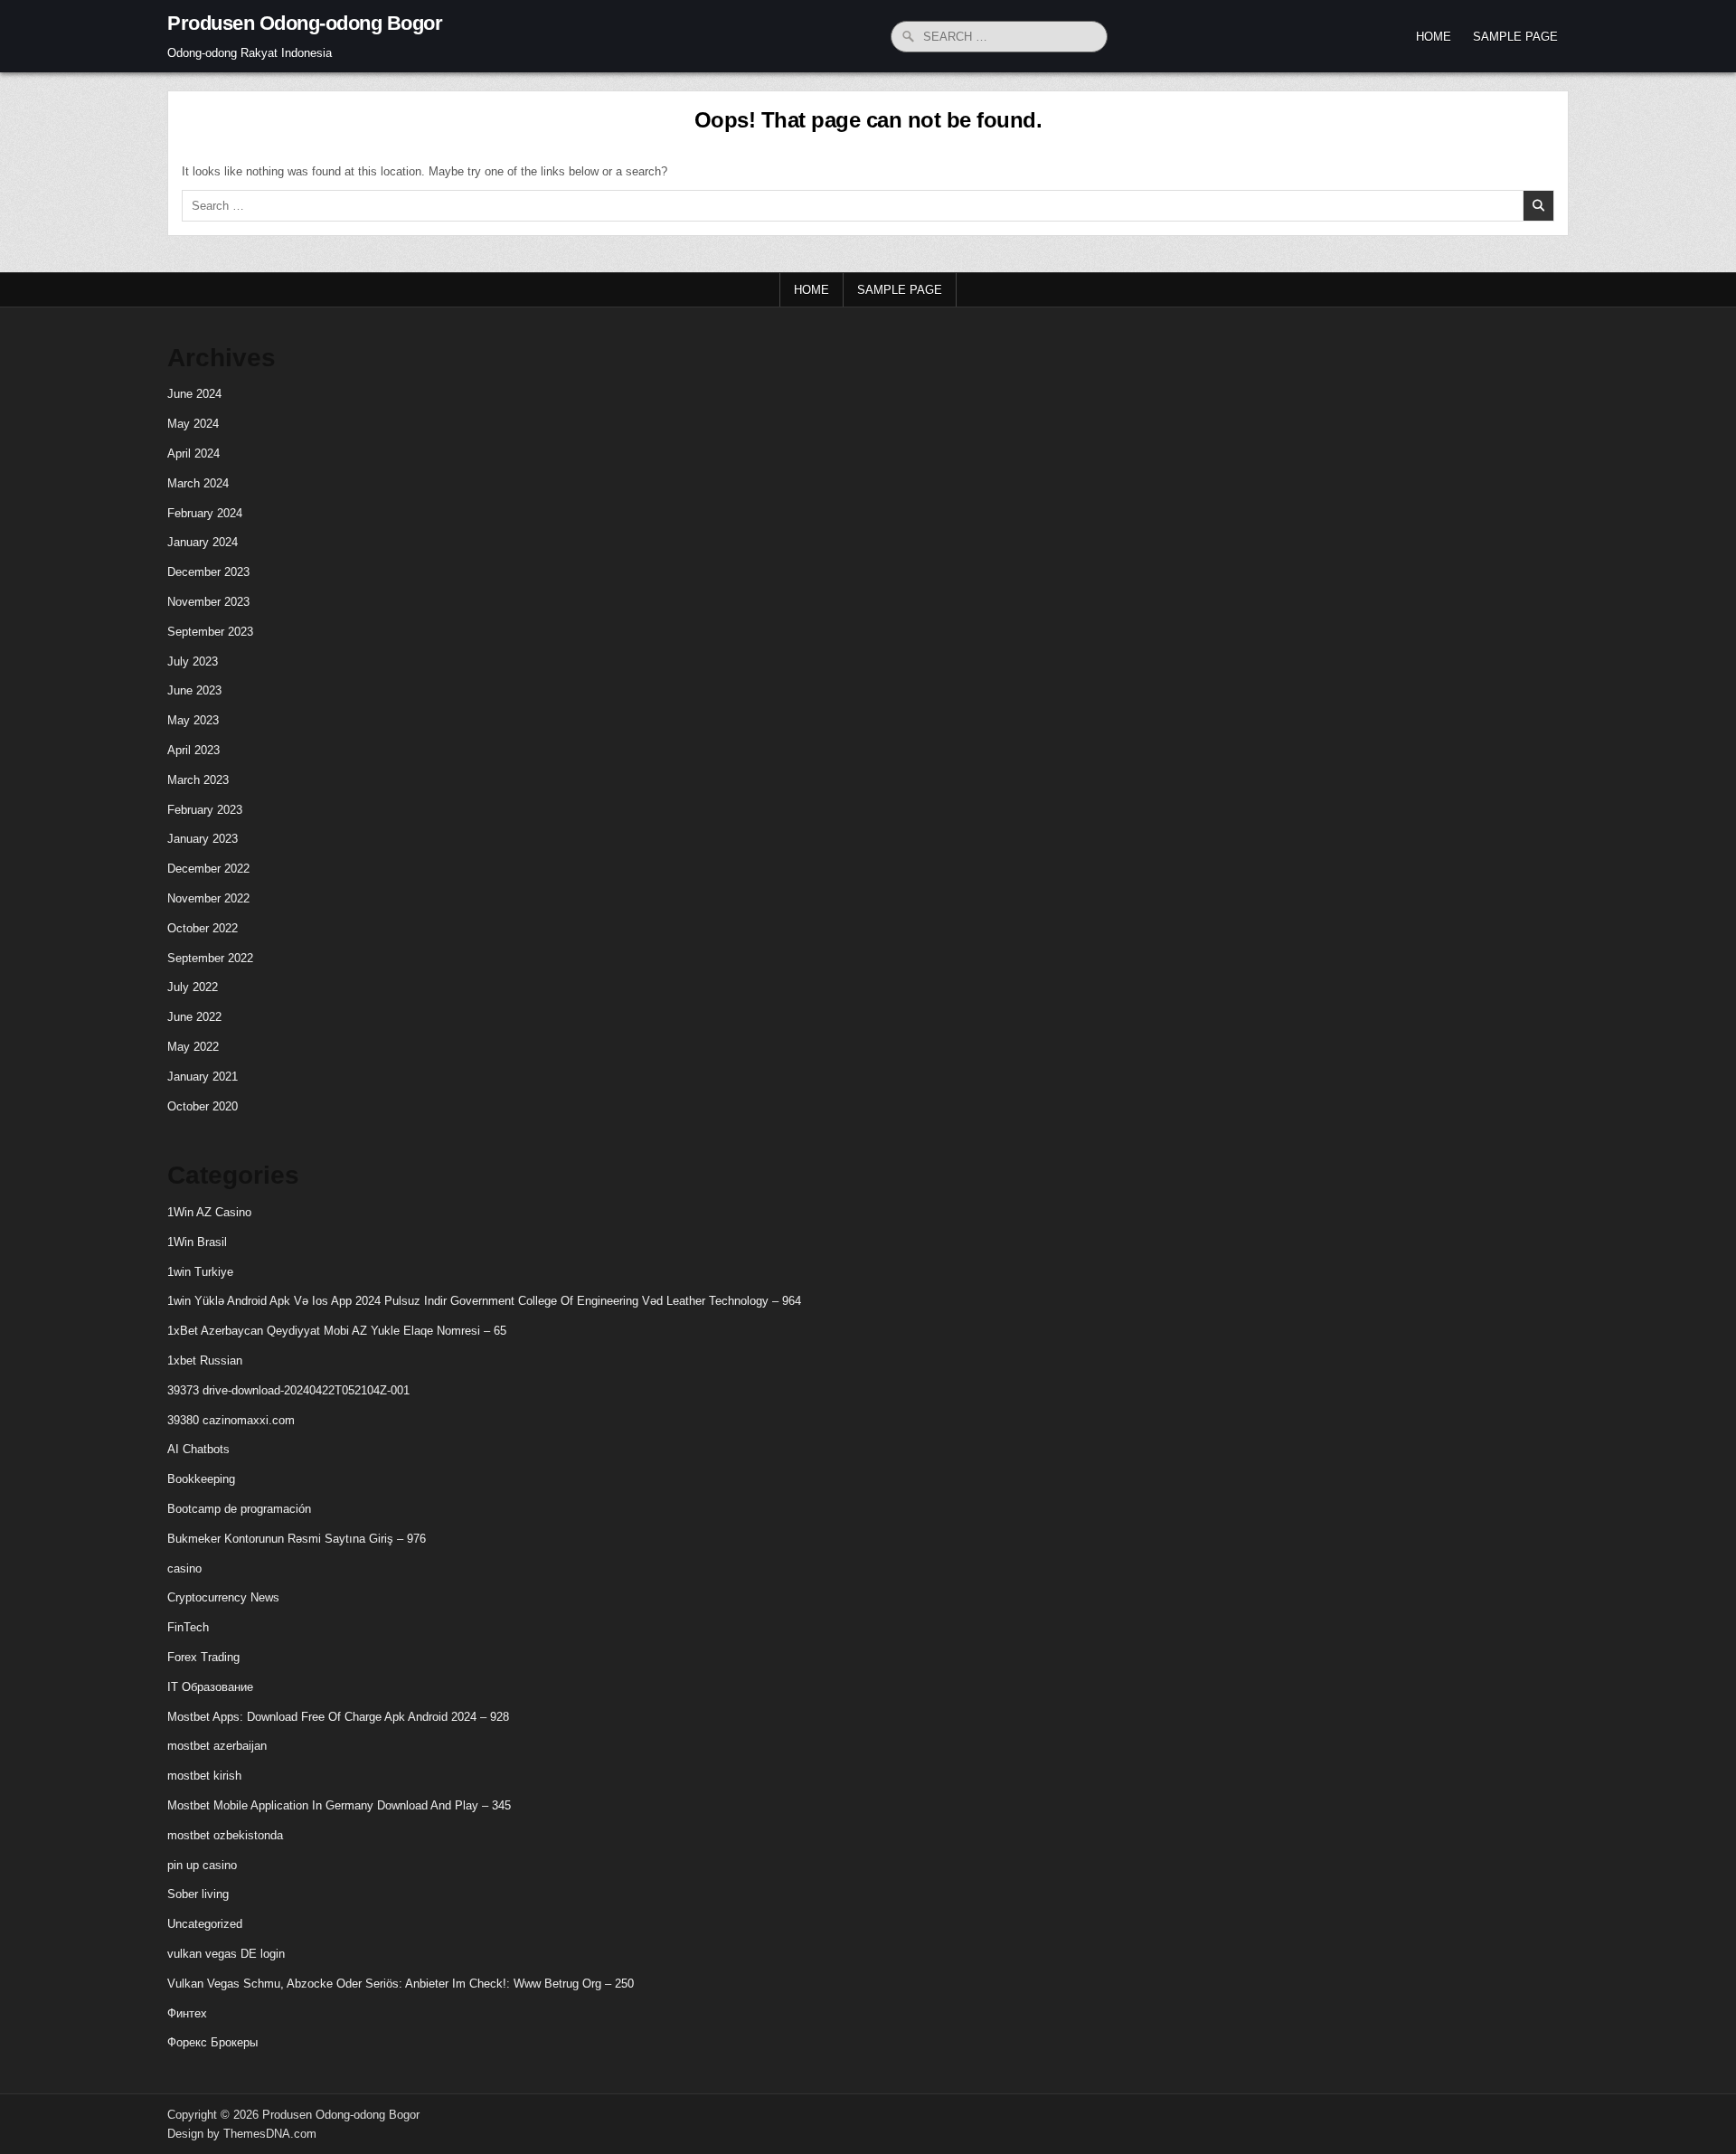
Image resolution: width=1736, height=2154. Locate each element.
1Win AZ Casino (209, 1212)
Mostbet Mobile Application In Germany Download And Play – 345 (339, 1805)
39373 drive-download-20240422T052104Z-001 (288, 1390)
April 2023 (193, 750)
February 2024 (205, 513)
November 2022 (208, 898)
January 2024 (203, 542)
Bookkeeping (201, 1479)
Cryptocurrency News (223, 1597)
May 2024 (193, 424)
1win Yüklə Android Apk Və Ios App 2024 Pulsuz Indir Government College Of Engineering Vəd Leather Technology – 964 (484, 1301)
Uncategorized (205, 1924)
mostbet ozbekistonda (225, 1835)
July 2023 (193, 661)
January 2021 (203, 1077)
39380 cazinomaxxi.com (231, 1420)
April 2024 (193, 453)
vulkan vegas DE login (226, 1954)
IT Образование (210, 1687)
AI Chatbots (198, 1449)
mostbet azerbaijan (217, 1746)
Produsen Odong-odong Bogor (305, 23)
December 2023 (208, 572)
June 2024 (194, 394)
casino (184, 1568)
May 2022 (193, 1047)
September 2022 (210, 958)
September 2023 (210, 632)
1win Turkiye (200, 1272)
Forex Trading (203, 1657)
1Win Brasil (197, 1242)
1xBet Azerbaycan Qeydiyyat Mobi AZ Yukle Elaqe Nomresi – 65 (337, 1331)
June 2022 (194, 1017)
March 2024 (198, 483)
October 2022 (203, 928)
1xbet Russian (205, 1360)
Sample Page (1515, 37)
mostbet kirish (204, 1776)
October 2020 (203, 1106)
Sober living (198, 1894)
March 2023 (198, 780)
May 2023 (193, 720)
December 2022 (208, 869)
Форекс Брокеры (212, 2042)
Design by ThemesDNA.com (242, 2134)
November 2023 (208, 602)
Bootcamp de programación (239, 1509)
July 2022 (193, 987)
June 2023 (194, 690)
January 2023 (203, 839)
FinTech (188, 1627)
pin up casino (202, 1865)
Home (1434, 37)
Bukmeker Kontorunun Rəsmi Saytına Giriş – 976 (297, 1539)
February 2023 (205, 810)
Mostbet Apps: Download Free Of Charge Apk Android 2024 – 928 (338, 1717)
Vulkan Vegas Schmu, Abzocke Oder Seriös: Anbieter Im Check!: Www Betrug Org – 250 (401, 1984)
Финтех (187, 2013)
